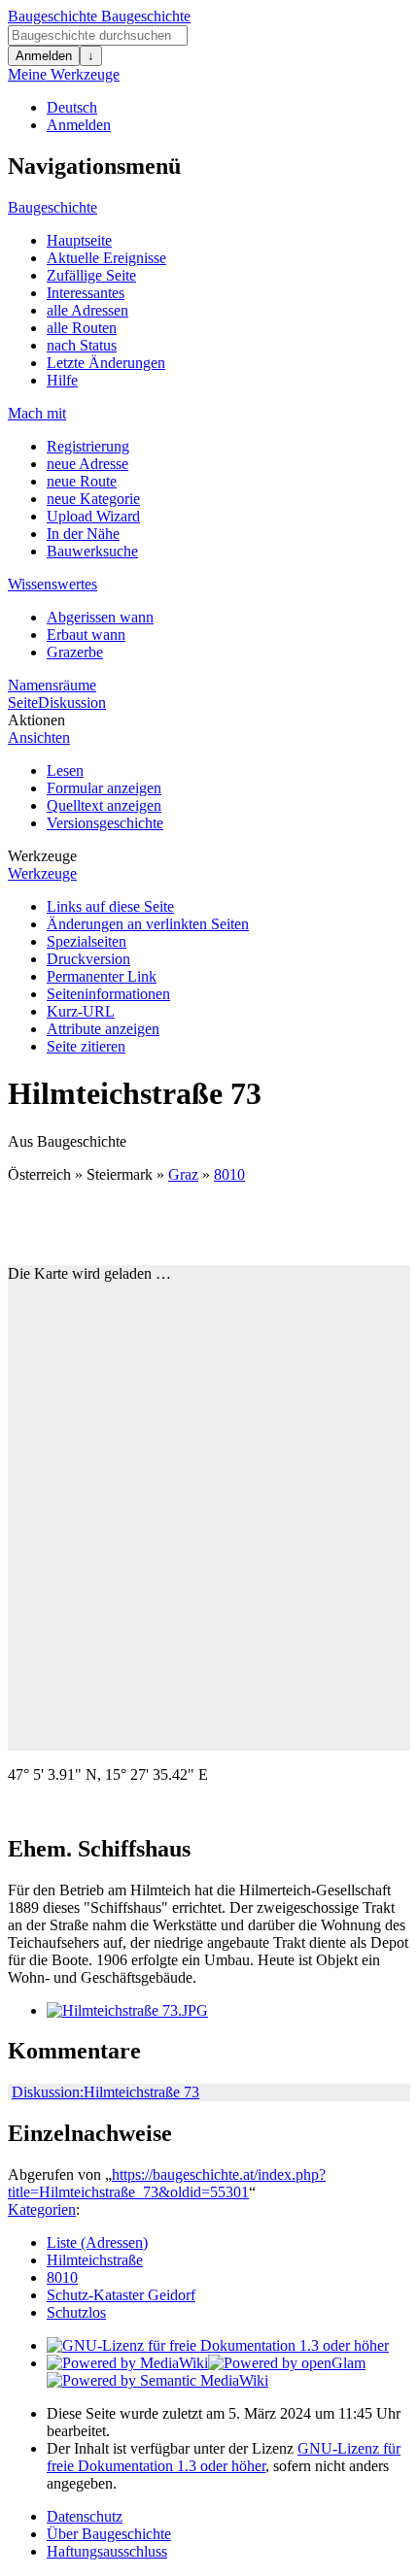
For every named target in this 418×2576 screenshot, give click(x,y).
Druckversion (88, 959)
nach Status (82, 345)
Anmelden (44, 56)
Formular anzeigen (104, 788)
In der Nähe (83, 534)
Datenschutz (85, 2516)
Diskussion (72, 703)
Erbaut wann (86, 635)
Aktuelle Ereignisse (106, 258)
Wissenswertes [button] (52, 584)
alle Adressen (87, 310)
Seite (23, 703)
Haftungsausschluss (107, 2551)
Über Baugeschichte (109, 2534)
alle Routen (82, 328)
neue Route (82, 481)
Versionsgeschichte (105, 823)
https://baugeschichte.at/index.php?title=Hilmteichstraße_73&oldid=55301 (167, 2183)
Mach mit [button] (37, 413)
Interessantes (86, 293)
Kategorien (42, 2209)
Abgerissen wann (100, 617)
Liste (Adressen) (97, 2242)
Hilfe (62, 380)
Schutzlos (76, 2312)
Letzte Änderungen (106, 363)
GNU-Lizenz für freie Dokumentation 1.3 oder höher (224, 2457)
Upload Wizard (93, 516)
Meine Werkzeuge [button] (64, 74)
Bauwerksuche (92, 551)
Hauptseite (79, 240)
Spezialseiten (87, 941)
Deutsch (72, 107)
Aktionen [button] (36, 720)
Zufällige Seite (91, 275)
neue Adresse (87, 464)
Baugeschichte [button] (52, 207)
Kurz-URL (81, 1011)
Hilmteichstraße (95, 2260)
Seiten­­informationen (108, 994)
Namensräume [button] (52, 685)
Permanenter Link (102, 976)
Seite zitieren (86, 1046)
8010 (229, 1174)
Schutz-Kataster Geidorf (121, 2295)
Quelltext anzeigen (104, 805)
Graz (183, 1174)
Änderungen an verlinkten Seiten (148, 924)
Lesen (65, 770)
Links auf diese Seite (110, 906)
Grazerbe (75, 652)
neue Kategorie (93, 499)
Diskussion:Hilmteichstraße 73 (105, 2092)
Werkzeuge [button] (42, 856)
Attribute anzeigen (103, 1029)
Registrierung (88, 446)
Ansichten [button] (39, 737)
